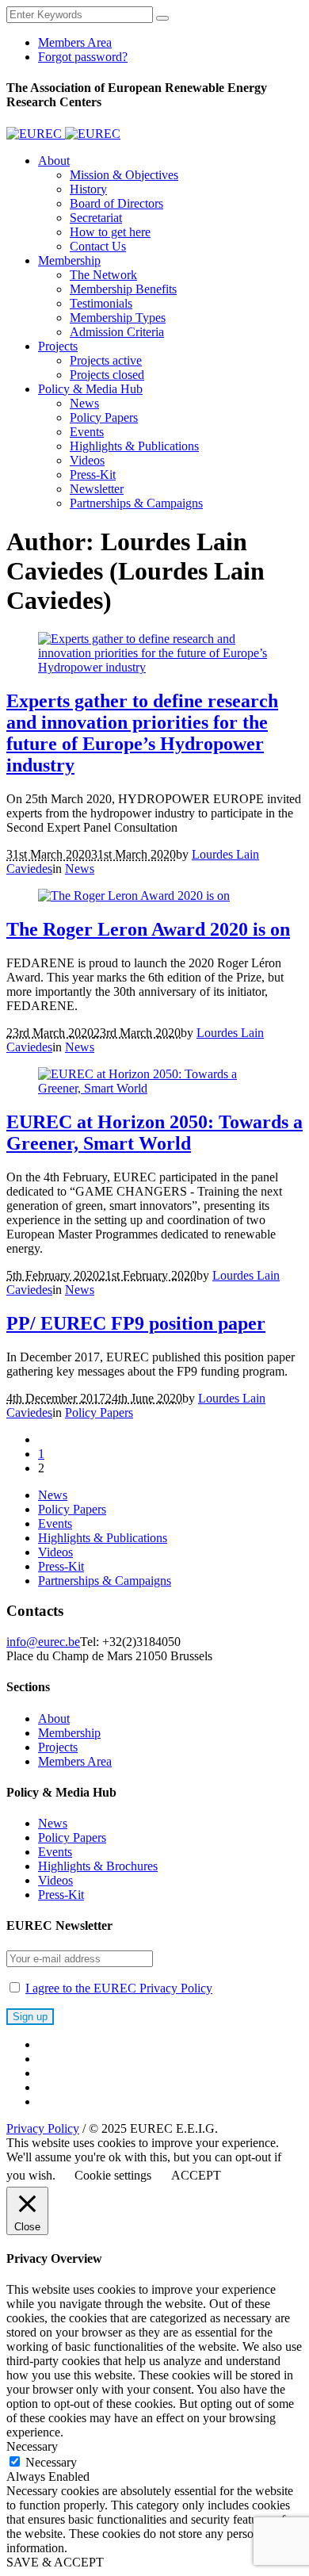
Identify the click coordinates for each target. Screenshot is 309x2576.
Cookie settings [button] (113, 2175)
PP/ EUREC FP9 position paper (136, 1323)
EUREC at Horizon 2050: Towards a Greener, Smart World (154, 1133)
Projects (58, 1747)
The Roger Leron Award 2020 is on (148, 929)
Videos (55, 1552)
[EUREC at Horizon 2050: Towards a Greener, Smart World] (154, 1088)
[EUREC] (63, 134)
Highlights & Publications (103, 1538)
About (54, 1719)
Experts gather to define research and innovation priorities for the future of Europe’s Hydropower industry (142, 733)
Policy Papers (99, 1412)
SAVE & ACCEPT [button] (55, 2562)
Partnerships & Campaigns (105, 1581)
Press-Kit (61, 1566)
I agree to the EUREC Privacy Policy (119, 1988)
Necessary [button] (32, 2446)
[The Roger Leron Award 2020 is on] (134, 896)
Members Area (75, 1761)
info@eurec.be (43, 1642)
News (80, 869)
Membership (69, 1733)
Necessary (51, 2462)
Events (55, 1523)
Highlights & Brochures (98, 1866)
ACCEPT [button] (196, 2175)
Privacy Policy (43, 2128)
